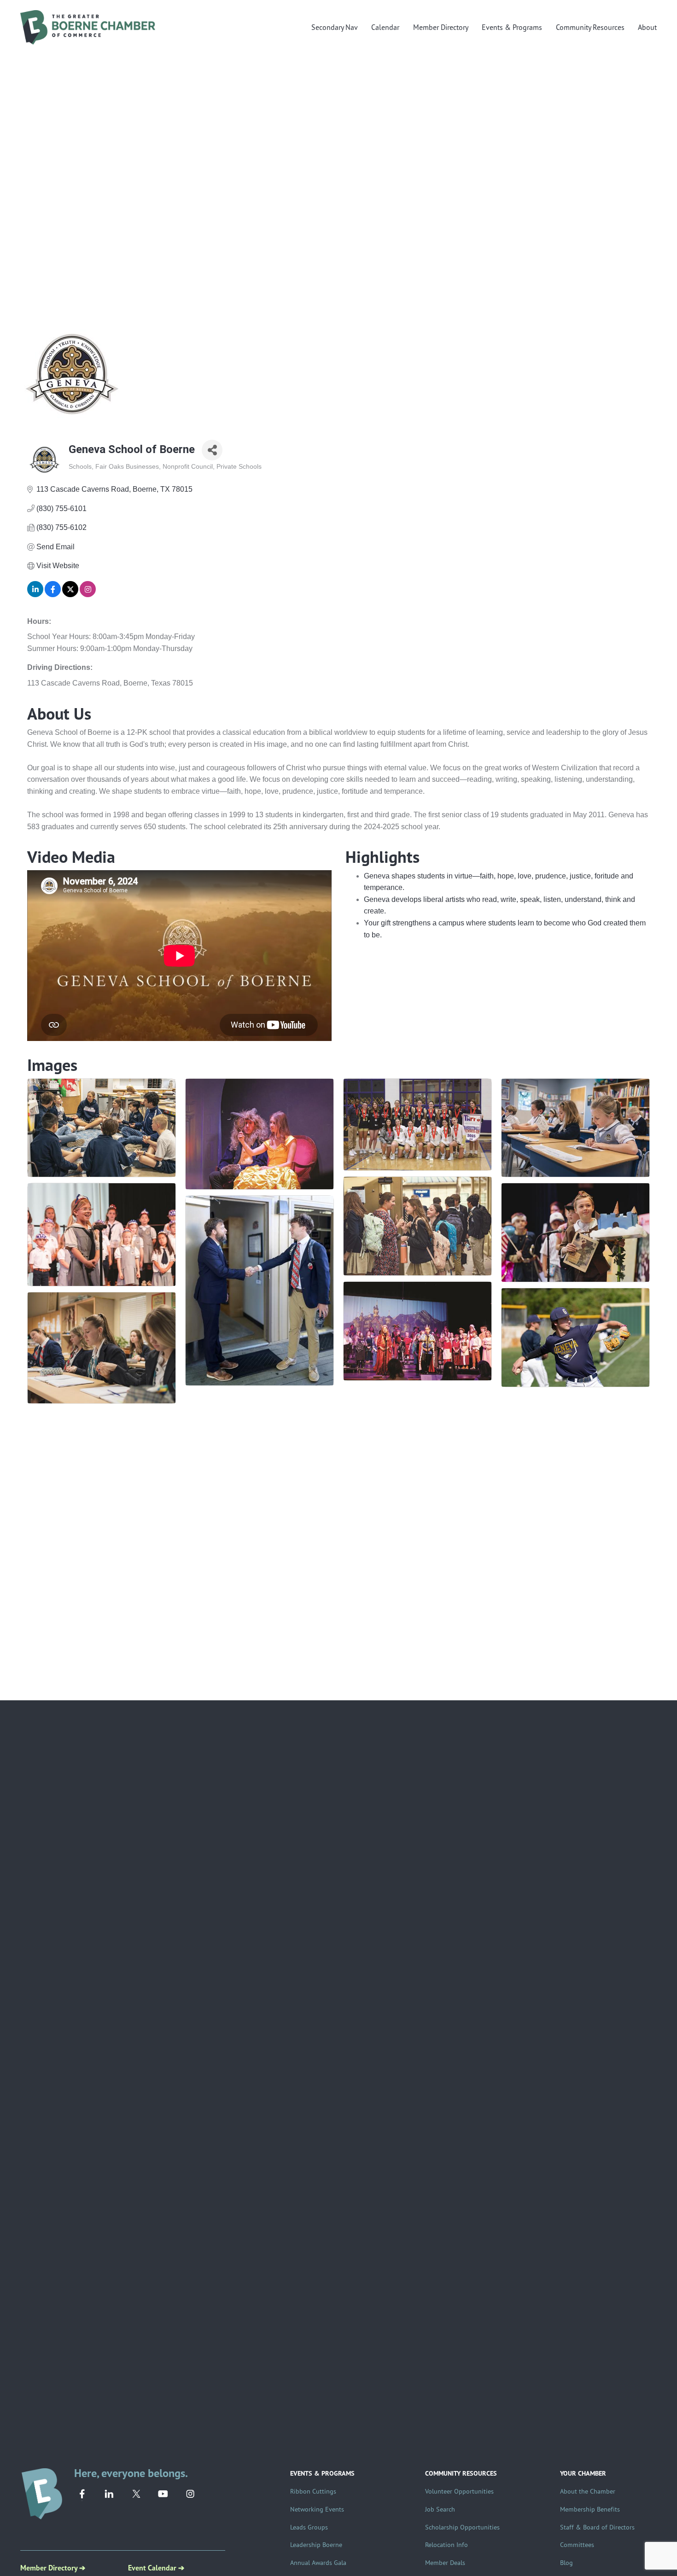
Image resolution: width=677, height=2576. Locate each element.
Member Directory (441, 27)
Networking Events (317, 2509)
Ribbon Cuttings (313, 2491)
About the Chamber (588, 2491)
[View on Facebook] (53, 595)
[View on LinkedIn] (35, 595)
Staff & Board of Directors (597, 2527)
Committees (577, 2544)
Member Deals (445, 2562)
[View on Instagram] (88, 595)
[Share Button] (212, 450)
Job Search (440, 2509)
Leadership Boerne (316, 2544)
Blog (566, 2562)
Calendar (385, 27)
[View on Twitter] (70, 595)
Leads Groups (309, 2527)
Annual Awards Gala (318, 2562)
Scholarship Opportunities (462, 2527)
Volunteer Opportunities (459, 2491)
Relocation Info (446, 2544)
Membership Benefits (590, 2509)
